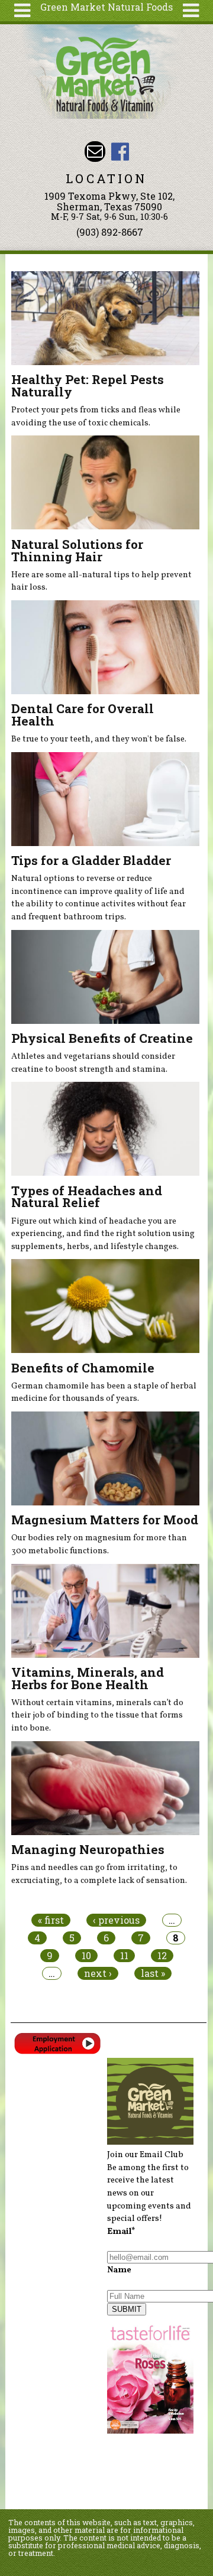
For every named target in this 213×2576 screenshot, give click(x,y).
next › (98, 1973)
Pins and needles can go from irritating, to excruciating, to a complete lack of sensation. (99, 1874)
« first (51, 1920)
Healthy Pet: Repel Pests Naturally (88, 386)
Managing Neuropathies (88, 1849)
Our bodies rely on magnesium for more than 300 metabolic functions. (99, 1544)
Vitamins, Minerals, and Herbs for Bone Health (88, 1678)
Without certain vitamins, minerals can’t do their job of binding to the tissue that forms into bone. (97, 1715)
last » (153, 1973)
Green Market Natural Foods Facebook (120, 152)
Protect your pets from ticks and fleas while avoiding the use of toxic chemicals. (96, 417)
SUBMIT (127, 2309)
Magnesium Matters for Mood (105, 1520)
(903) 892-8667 (110, 232)
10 (86, 1956)
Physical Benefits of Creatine (102, 1038)
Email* (121, 2232)
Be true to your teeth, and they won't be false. (99, 739)
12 (162, 1956)
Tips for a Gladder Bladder (91, 860)
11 (124, 1956)
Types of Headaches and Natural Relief (87, 1197)
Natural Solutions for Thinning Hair (77, 550)
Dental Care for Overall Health (83, 715)
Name (119, 2270)
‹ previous (116, 1920)
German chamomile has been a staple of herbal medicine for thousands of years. (104, 1393)
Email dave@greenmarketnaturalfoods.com (95, 152)
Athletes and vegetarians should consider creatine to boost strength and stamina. (93, 1063)
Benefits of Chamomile (83, 1368)
